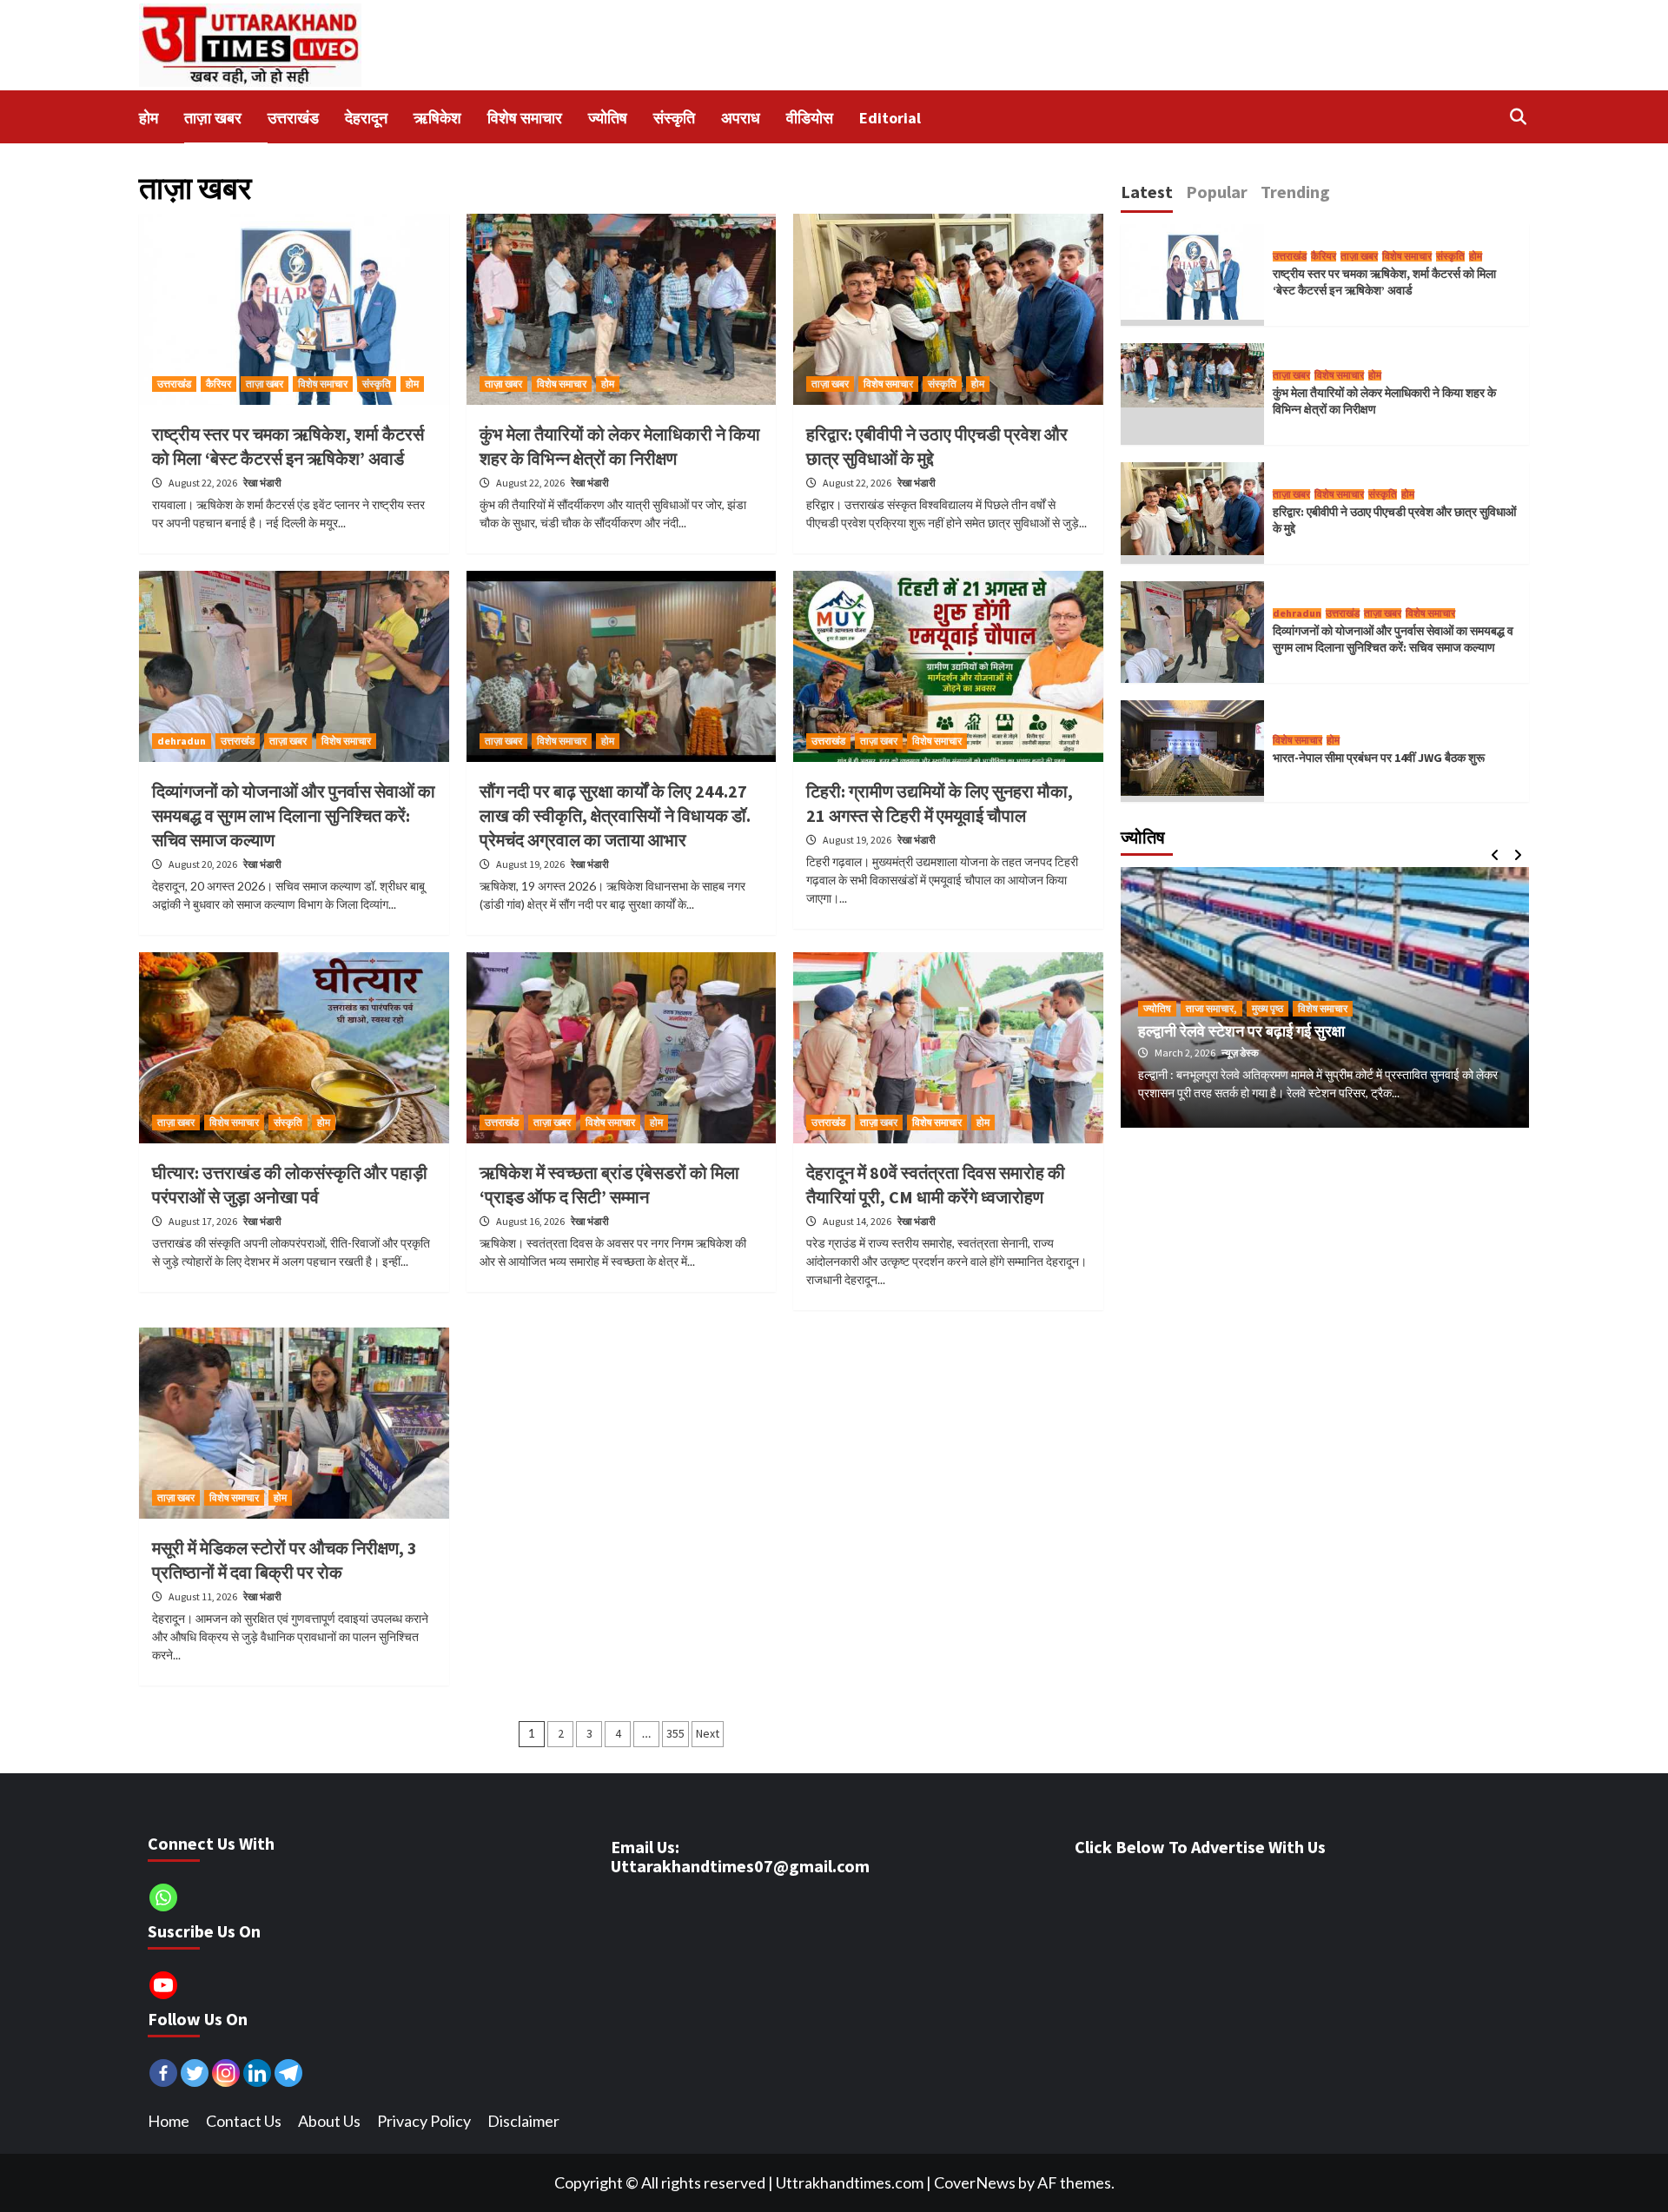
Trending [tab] (1295, 192)
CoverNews (975, 2182)
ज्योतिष (1157, 1008)
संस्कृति (377, 384)
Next (708, 1733)
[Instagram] (226, 2073)
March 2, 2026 (1186, 1053)
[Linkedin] (257, 2073)
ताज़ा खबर (265, 384)
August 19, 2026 (531, 864)
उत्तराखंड (174, 384)
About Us (329, 2121)
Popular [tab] (1217, 192)
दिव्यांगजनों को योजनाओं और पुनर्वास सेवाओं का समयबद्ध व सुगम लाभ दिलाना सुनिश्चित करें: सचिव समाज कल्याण (294, 815)
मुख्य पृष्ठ (1268, 1008)
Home (169, 2121)
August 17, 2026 (204, 1221)
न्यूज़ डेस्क (1240, 1053)
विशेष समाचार (323, 384)
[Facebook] (163, 2073)
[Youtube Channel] (163, 1985)
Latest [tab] (1147, 192)
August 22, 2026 (204, 483)
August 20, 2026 (204, 864)
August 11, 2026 (204, 1596)
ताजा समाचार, (1211, 1008)
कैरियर (218, 384)
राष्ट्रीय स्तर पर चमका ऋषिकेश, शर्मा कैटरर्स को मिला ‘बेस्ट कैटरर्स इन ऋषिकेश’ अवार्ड (1384, 282)
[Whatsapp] (163, 1897)
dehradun (182, 741)
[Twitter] (195, 2073)
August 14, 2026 (858, 1221)
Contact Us (244, 2121)
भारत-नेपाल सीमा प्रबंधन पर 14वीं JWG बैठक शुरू (1379, 758)
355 (675, 1733)
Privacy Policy (424, 2121)
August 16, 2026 (531, 1221)
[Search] (1518, 116)
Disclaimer (523, 2121)
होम (412, 384)
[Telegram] (288, 2073)
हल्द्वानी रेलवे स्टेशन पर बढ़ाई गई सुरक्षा (1241, 1031)
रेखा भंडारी (262, 483)
